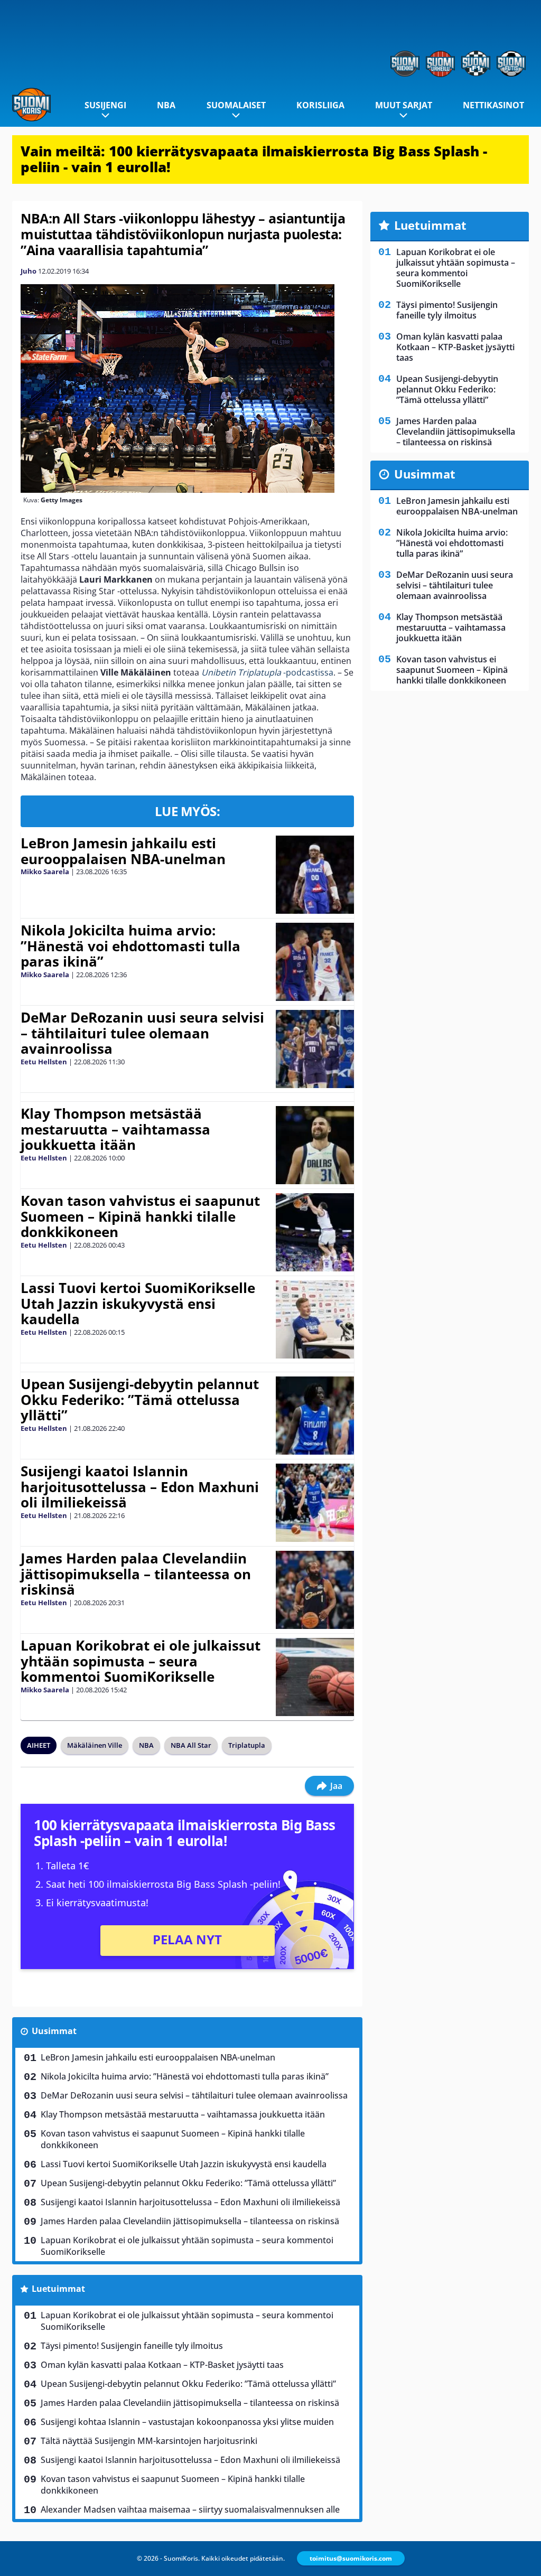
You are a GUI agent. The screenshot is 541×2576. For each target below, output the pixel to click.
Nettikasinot (493, 105)
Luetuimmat (58, 2289)
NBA (166, 105)
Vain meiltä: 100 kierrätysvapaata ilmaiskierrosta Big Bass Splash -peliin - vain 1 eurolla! (254, 159)
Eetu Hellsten (44, 1062)
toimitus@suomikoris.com (351, 2558)
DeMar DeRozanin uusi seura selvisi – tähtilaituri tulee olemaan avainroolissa (142, 1033)
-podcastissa (267, 672)
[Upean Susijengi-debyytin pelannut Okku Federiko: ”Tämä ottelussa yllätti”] (315, 1416)
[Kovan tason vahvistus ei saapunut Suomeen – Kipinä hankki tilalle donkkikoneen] (315, 1232)
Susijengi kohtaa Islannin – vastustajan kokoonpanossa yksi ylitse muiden (187, 2422)
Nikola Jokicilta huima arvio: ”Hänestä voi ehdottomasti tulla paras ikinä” (130, 946)
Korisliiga (320, 105)
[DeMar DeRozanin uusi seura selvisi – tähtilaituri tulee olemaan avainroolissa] (315, 1049)
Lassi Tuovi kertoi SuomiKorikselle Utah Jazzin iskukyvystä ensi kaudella (138, 1304)
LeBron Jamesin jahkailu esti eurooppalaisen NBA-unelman (123, 851)
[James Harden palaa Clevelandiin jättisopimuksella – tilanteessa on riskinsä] (315, 1590)
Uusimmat (54, 2031)
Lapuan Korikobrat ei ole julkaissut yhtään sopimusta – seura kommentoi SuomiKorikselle (141, 1661)
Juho (29, 271)
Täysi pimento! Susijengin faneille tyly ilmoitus (132, 2346)
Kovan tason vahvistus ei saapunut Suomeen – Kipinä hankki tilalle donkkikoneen (140, 1216)
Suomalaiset (236, 105)
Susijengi (105, 105)
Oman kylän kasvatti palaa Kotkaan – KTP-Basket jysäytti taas (162, 2365)
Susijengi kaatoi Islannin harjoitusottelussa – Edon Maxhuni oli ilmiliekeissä (140, 1487)
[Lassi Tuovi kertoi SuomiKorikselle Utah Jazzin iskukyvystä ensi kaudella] (315, 1319)
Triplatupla (247, 1745)
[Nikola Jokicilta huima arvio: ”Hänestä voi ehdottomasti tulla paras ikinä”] (315, 962)
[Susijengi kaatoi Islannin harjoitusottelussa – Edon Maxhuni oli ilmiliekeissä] (315, 1503)
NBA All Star (191, 1745)
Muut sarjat (404, 105)
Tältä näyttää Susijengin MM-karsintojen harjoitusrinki (149, 2441)
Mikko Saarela (45, 872)
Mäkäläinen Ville (95, 1745)
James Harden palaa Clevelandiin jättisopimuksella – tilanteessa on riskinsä (136, 1574)
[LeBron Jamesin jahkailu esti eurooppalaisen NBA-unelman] (315, 875)
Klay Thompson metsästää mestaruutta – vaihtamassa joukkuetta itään (115, 1129)
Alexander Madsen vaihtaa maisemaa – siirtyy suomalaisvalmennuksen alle (190, 2509)
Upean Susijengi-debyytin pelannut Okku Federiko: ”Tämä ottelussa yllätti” (140, 1400)
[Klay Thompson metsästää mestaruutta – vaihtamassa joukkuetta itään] (315, 1145)
